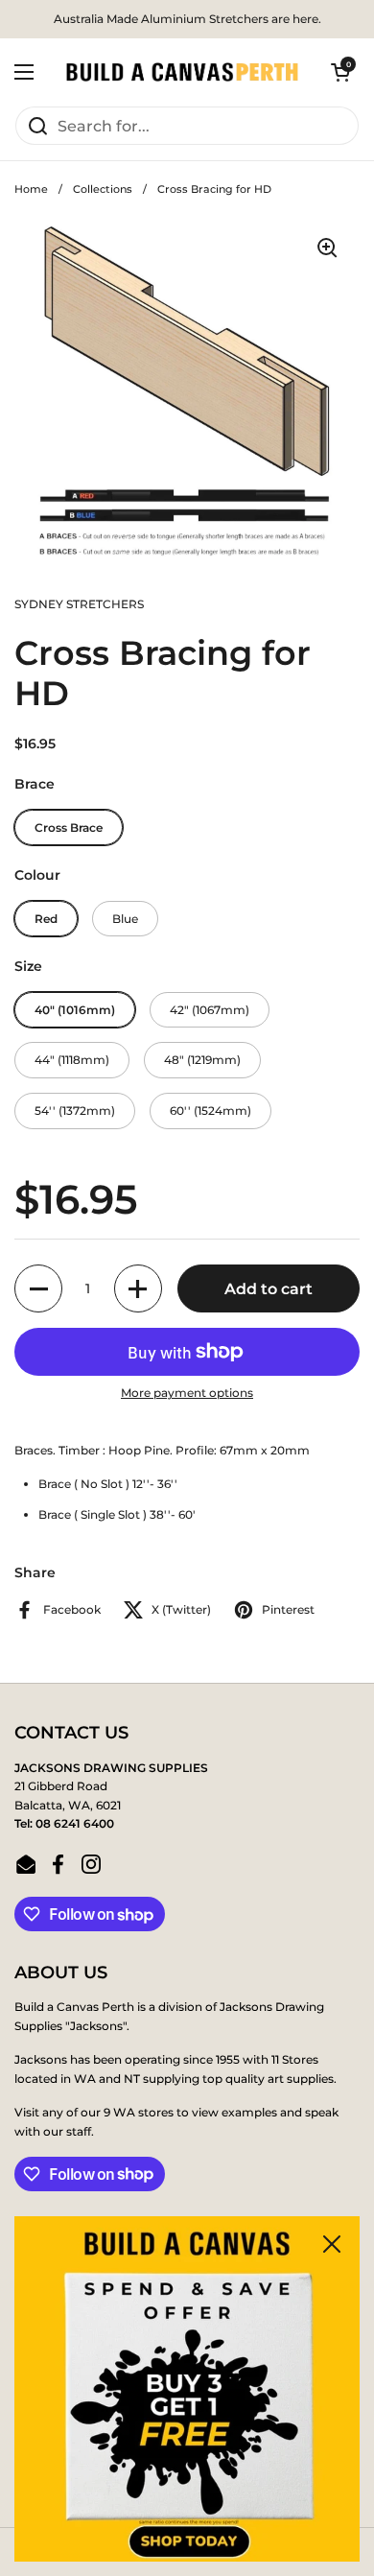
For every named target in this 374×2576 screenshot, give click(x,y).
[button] (340, 72)
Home (31, 189)
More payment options (187, 1393)
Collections (103, 189)
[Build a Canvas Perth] (182, 72)
